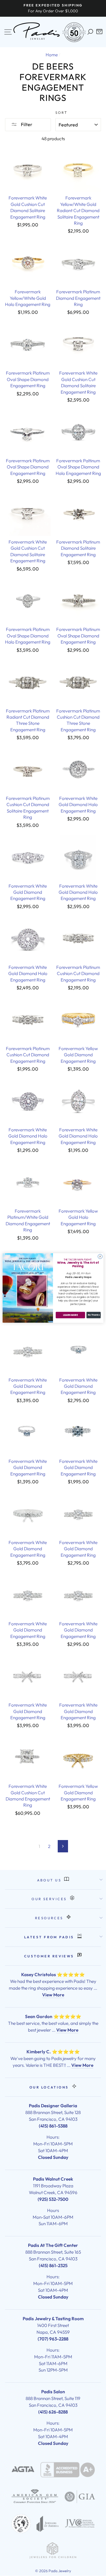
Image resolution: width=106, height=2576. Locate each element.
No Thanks (94, 1315)
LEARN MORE (70, 1315)
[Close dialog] (100, 1256)
